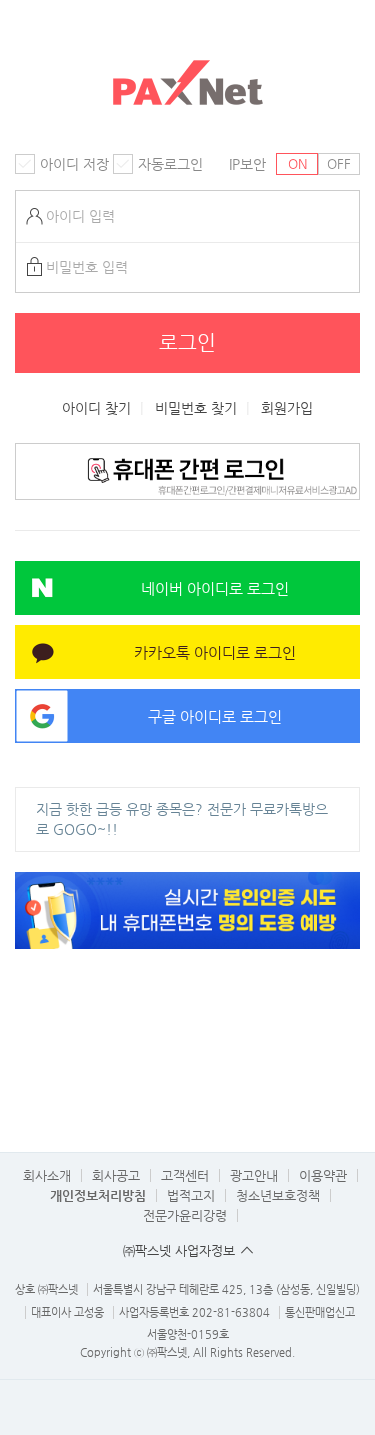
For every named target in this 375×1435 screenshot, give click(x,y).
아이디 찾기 (96, 408)
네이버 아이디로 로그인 (215, 588)
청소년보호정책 (278, 1195)
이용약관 (323, 1175)
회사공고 (116, 1175)
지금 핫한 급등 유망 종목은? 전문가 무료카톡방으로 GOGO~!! (182, 819)
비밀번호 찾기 (196, 408)
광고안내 (254, 1175)
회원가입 (287, 408)
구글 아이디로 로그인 (215, 716)
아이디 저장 (74, 164)
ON (297, 163)
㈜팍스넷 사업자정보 (179, 1250)
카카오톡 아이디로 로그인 (215, 652)
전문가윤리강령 (185, 1215)
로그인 (187, 342)
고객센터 (185, 1175)
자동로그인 (170, 164)
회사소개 (47, 1175)
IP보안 (247, 164)
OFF (339, 163)
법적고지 (191, 1195)
